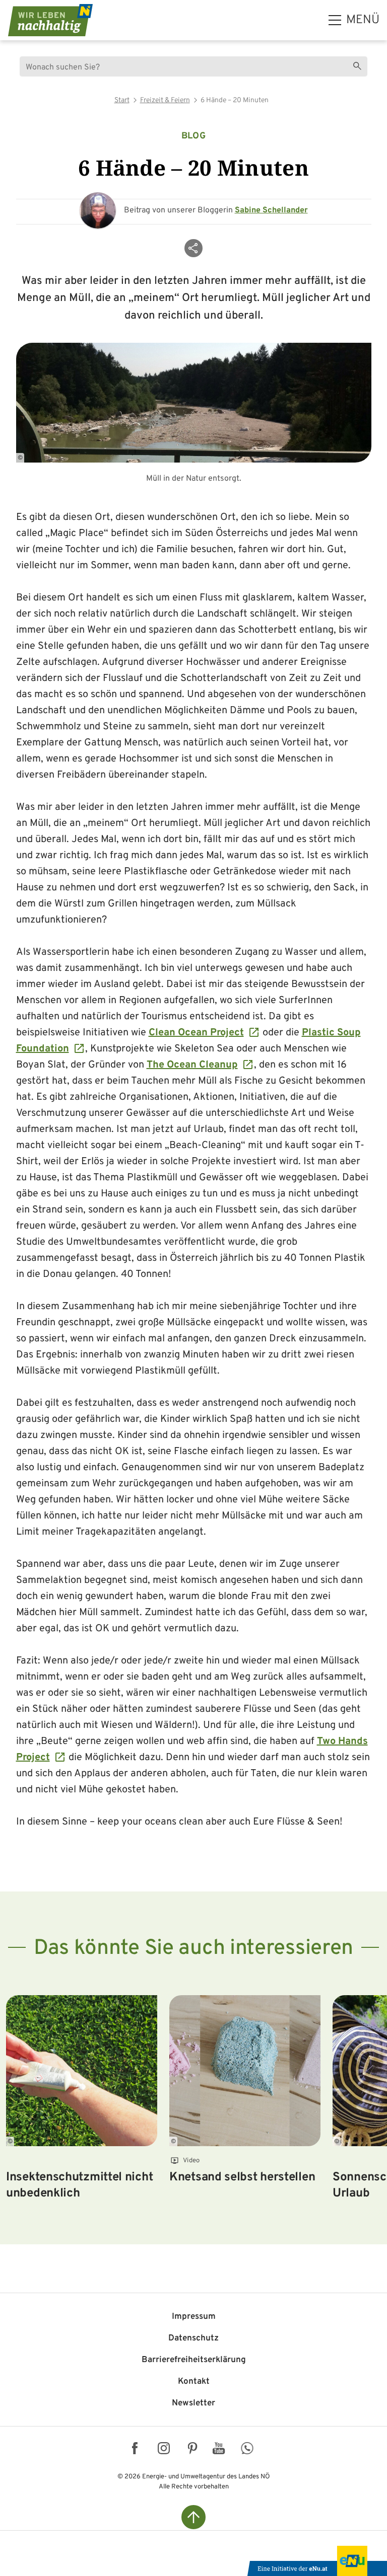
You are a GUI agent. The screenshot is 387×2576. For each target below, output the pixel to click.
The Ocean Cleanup (192, 1065)
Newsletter (193, 2403)
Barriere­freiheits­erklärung (194, 2360)
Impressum (194, 2317)
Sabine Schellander (271, 210)
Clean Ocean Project (196, 1033)
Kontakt (194, 2382)
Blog (193, 136)
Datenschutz (193, 2338)
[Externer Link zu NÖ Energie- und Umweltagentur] (316, 2561)
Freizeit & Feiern (165, 100)
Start (122, 100)
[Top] (193, 2517)
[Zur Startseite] (50, 20)
